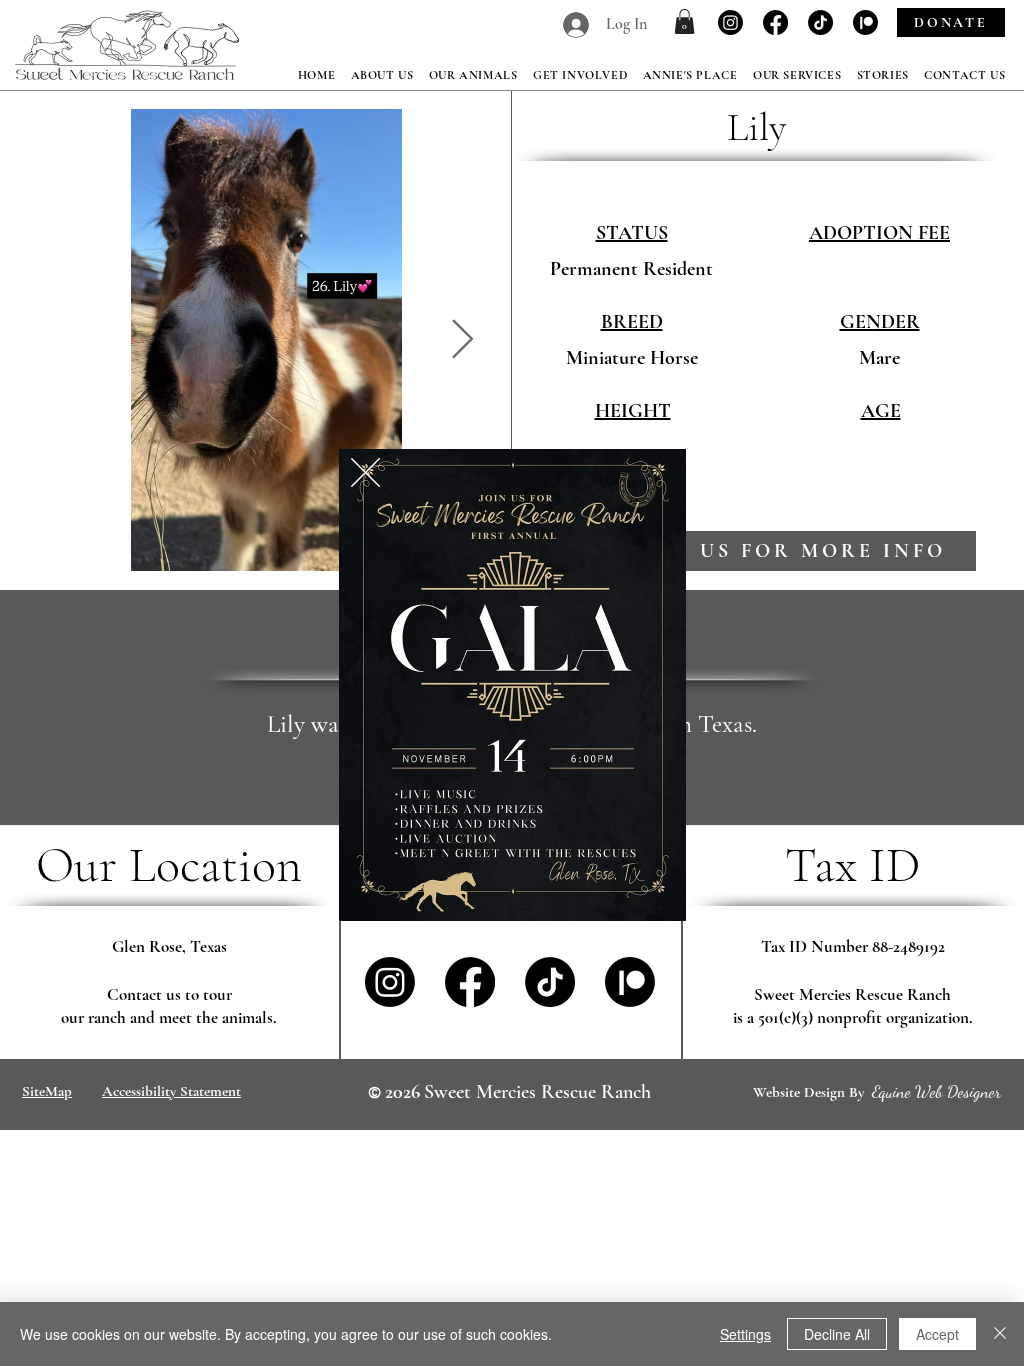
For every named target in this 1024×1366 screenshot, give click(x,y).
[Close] (1000, 1334)
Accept (937, 1334)
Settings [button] (745, 1334)
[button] (365, 472)
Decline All (837, 1334)
